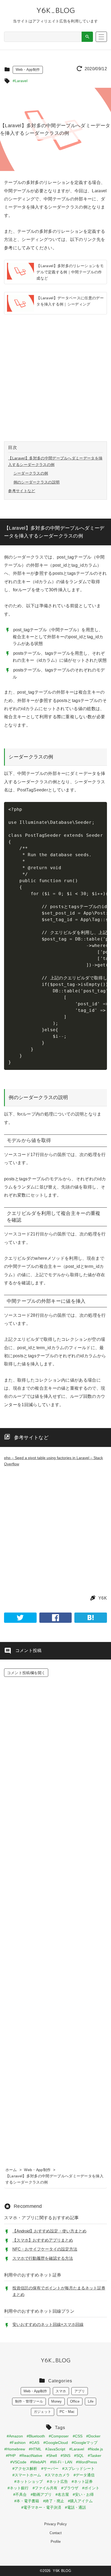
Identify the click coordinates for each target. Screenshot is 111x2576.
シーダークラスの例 (31, 473)
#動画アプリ (41, 2494)
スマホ (61, 2391)
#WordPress (86, 2462)
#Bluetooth (36, 2436)
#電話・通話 (75, 2507)
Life (91, 2401)
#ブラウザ (70, 2488)
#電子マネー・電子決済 (41, 2507)
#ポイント (91, 2488)
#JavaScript (55, 2449)
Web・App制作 (28, 70)
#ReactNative (31, 2456)
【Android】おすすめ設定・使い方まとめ (49, 2231)
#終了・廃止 (54, 2501)
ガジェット (42, 2412)
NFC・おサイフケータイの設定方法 (45, 2249)
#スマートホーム (27, 2475)
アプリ (80, 2391)
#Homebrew (15, 2449)
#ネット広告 (57, 2481)
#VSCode (18, 2462)
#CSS (78, 2436)
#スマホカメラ (57, 2475)
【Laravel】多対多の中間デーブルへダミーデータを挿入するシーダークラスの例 (55, 461)
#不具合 (20, 2494)
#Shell (52, 2456)
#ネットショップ (29, 2481)
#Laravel (20, 81)
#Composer (59, 2436)
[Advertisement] (55, 378)
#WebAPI (38, 2462)
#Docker (93, 2436)
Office (75, 2401)
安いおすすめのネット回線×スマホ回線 (48, 2324)
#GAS (34, 2443)
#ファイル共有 (45, 2488)
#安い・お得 (83, 2494)
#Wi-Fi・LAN (61, 2462)
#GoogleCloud (56, 2443)
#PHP (11, 2456)
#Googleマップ (85, 2443)
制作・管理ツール (29, 2401)
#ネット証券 (82, 2481)
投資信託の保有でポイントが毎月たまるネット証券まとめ (59, 2291)
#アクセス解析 (25, 2468)
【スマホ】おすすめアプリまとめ (43, 2240)
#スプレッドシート (78, 2468)
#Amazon (15, 2436)
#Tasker (95, 2456)
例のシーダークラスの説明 (37, 482)
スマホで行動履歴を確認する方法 (43, 2258)
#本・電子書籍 (27, 2501)
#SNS (65, 2456)
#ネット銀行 (18, 2488)
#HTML (35, 2449)
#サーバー (50, 2468)
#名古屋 (62, 2494)
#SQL (79, 2456)
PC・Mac (67, 2412)
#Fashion (18, 2443)
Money (56, 2401)
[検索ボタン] (87, 37)
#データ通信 (84, 2475)
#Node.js (95, 2449)
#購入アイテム (80, 2501)
